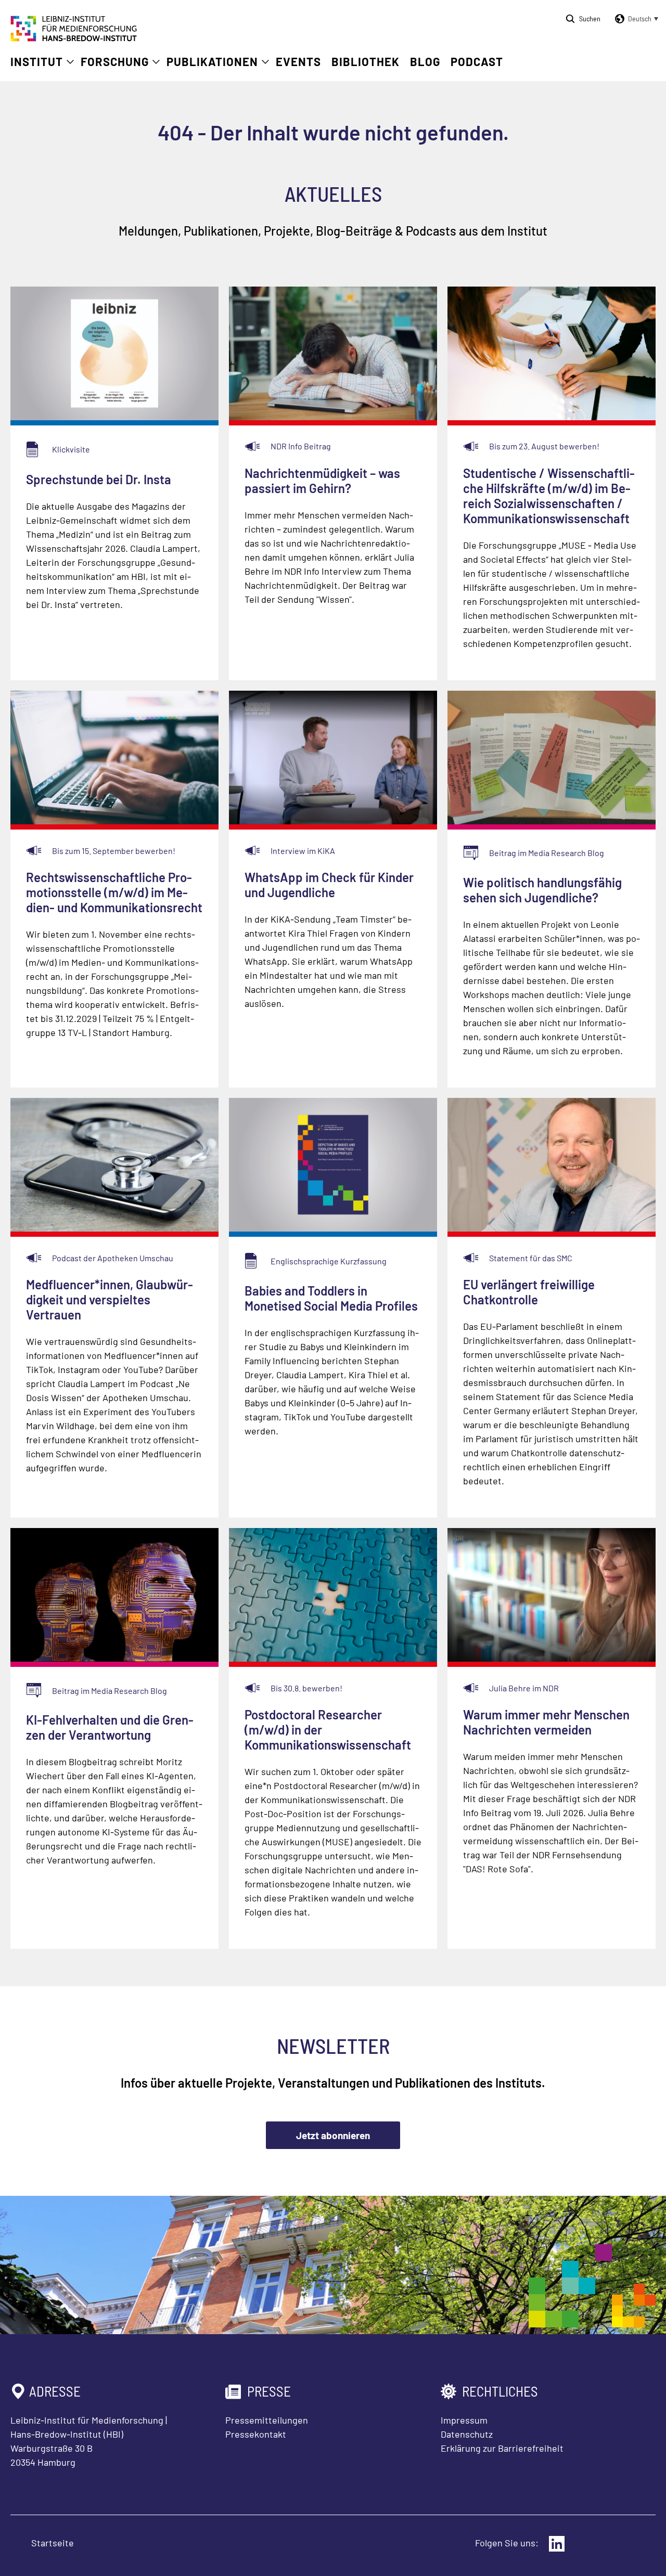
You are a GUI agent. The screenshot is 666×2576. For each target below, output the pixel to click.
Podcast (477, 61)
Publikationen (212, 61)
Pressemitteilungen (267, 2420)
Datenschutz (467, 2434)
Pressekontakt (256, 2434)
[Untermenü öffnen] (70, 62)
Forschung (115, 61)
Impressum (464, 2420)
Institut (37, 61)
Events (298, 61)
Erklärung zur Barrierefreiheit (502, 2448)
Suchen (590, 18)
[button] (635, 19)
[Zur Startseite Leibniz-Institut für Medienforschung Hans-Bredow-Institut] (74, 38)
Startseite (53, 2543)
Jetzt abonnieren (333, 2135)
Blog (425, 61)
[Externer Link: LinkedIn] (557, 2544)
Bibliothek (366, 61)
